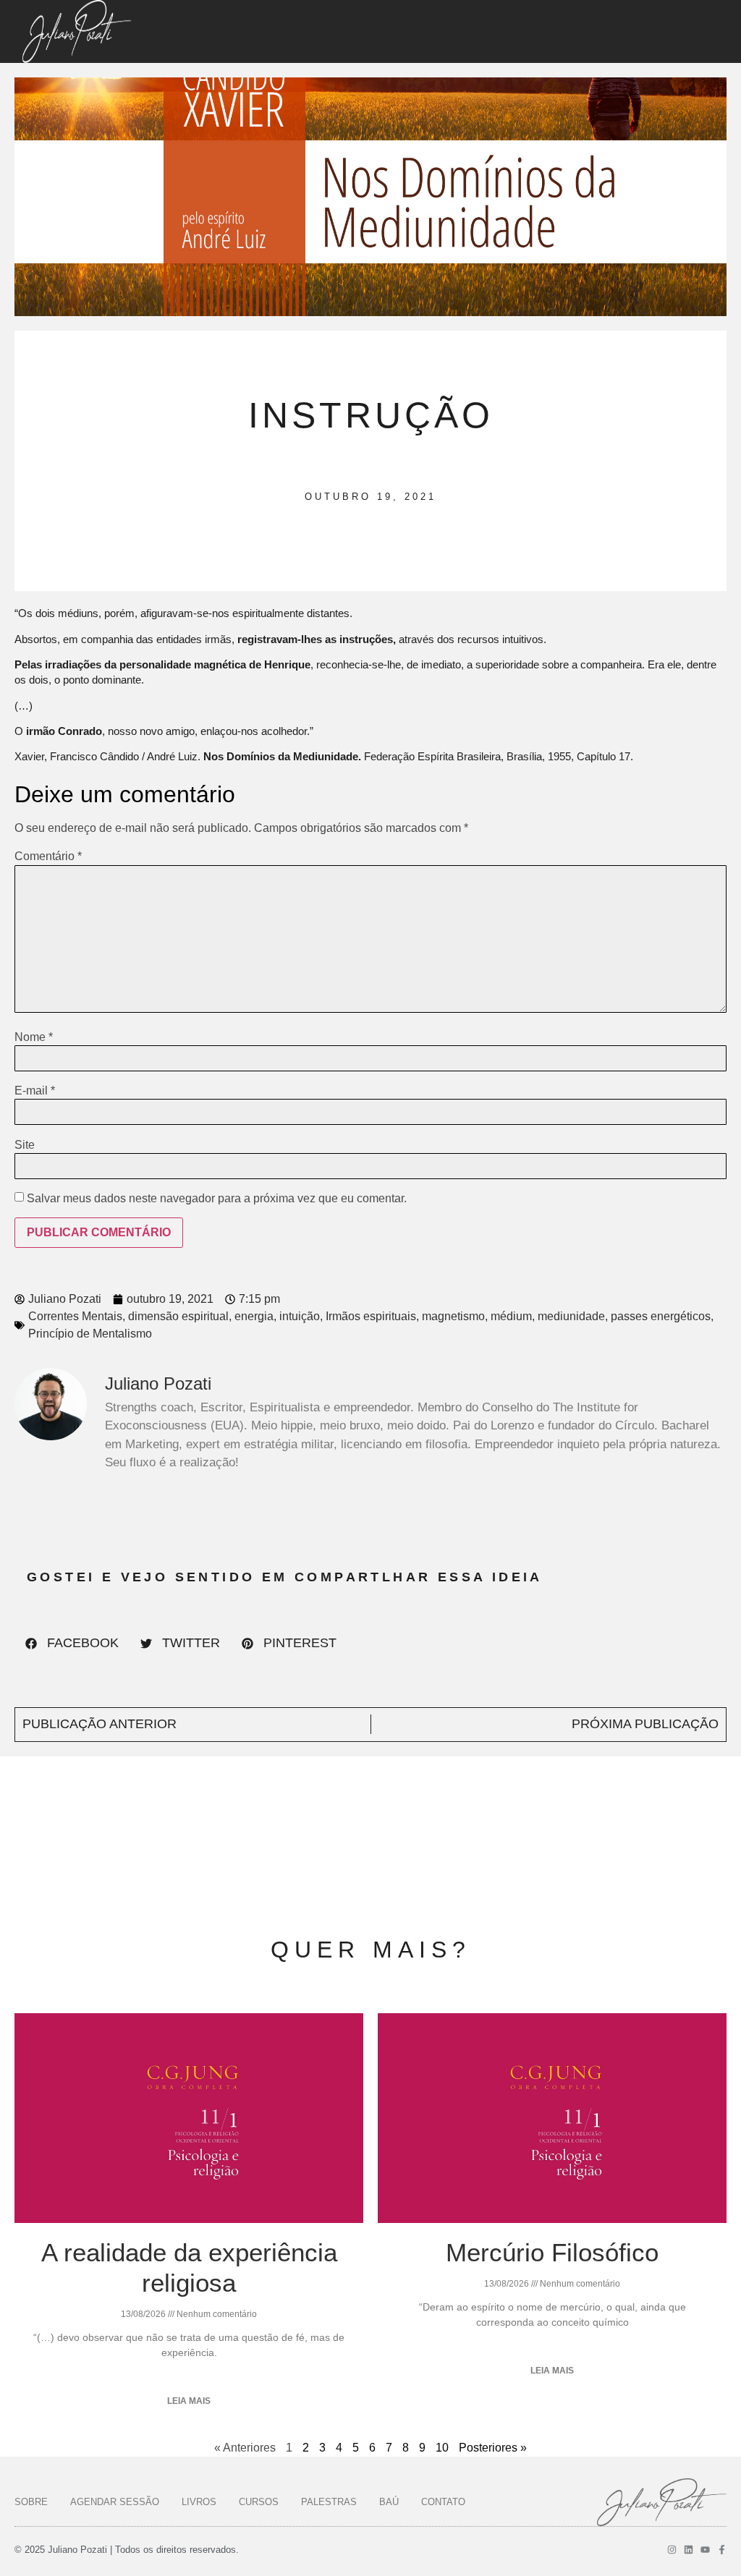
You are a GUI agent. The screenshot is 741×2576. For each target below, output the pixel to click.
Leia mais (189, 2401)
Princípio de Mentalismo (90, 1334)
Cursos (259, 2502)
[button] (72, 1644)
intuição (300, 1316)
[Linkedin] (689, 2550)
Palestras (329, 2502)
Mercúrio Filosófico (552, 2252)
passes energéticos (661, 1316)
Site (25, 1145)
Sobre (31, 2502)
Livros (199, 2502)
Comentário (48, 856)
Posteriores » (493, 2448)
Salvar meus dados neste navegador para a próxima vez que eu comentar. (217, 1199)
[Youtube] (705, 2550)
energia (254, 1316)
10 (442, 2448)
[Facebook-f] (722, 2550)
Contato (443, 2502)
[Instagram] (672, 2550)
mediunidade (571, 1316)
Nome (34, 1037)
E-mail (35, 1091)
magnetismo (453, 1316)
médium (511, 1316)
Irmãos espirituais (371, 1316)
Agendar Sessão (115, 2502)
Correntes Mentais (75, 1316)
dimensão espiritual (178, 1316)
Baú (389, 2502)
